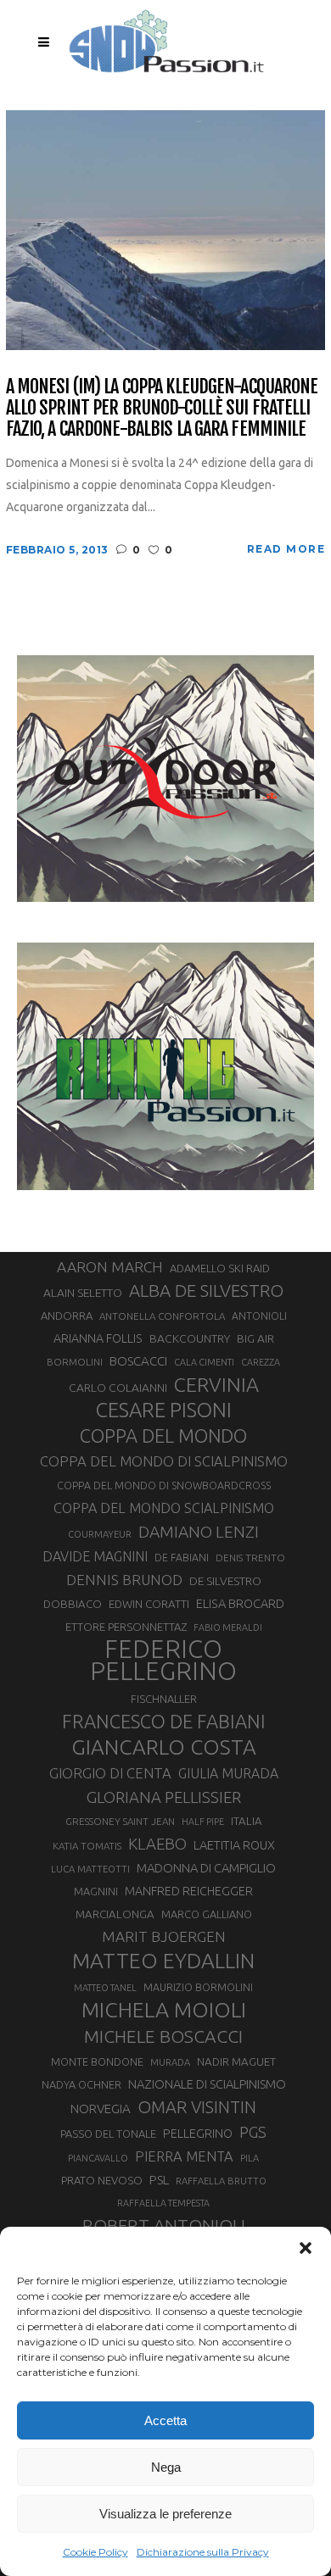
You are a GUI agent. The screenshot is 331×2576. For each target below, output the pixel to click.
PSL (159, 2180)
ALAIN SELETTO (83, 1293)
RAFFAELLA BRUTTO (221, 2181)
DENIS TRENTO (250, 1558)
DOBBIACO (73, 1604)
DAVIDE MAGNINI (95, 1556)
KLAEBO (157, 1844)
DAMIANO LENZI (199, 1532)
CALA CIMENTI (204, 1362)
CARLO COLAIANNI (118, 1388)
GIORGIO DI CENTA (110, 1773)
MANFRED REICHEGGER (189, 1891)
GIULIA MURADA (228, 1773)
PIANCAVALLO (98, 2158)
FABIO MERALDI (228, 1627)
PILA (250, 2158)
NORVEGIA (101, 2109)
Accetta (165, 2420)
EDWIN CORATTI (149, 1604)
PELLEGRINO (198, 2133)
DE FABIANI (182, 1558)
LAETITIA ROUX (234, 1845)
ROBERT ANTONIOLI (164, 2225)
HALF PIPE (203, 1822)
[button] (306, 2248)
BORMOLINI (75, 1362)
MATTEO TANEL (105, 1988)
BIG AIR (255, 1338)
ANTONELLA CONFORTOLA (162, 1316)
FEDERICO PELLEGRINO (163, 1661)
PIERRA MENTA (184, 2156)
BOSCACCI (138, 1361)
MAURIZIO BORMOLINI (198, 1987)
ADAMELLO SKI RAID (220, 1268)
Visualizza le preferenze (165, 2514)
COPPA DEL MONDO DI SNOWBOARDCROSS (164, 1485)
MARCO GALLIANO (207, 1914)
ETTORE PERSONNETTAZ (126, 1627)
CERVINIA (216, 1384)
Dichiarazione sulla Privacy (203, 2552)
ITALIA (247, 1821)
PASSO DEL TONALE (108, 2134)
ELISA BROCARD (240, 1603)
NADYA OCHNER (81, 2084)
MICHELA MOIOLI (164, 2010)
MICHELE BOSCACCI (163, 2036)
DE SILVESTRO (225, 1581)
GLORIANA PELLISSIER (164, 1797)
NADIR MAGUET (236, 2062)
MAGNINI (96, 1891)
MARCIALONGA (115, 1914)
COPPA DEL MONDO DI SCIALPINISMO (164, 1461)
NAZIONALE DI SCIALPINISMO (207, 2084)
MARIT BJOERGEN (164, 1936)
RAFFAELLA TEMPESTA (163, 2203)
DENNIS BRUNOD (124, 1580)
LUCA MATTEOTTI (90, 1869)
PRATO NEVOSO (102, 2180)
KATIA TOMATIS (87, 1846)
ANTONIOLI (259, 1316)
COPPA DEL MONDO (163, 1436)
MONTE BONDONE (97, 2061)
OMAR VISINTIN (197, 2107)
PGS (253, 2132)
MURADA (170, 2062)
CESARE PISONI (164, 1410)
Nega (166, 2467)
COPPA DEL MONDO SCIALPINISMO (164, 1508)
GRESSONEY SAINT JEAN (120, 1821)
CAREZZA (261, 1362)
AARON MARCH (110, 1267)
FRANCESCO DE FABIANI (164, 1721)
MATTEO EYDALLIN (163, 1961)
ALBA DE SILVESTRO (206, 1291)
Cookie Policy (95, 2552)
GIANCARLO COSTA (164, 1747)
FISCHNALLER (164, 1699)
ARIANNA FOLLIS (98, 1338)
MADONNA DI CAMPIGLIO (206, 1868)
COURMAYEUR (100, 1534)
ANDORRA (67, 1316)
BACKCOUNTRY (190, 1338)
